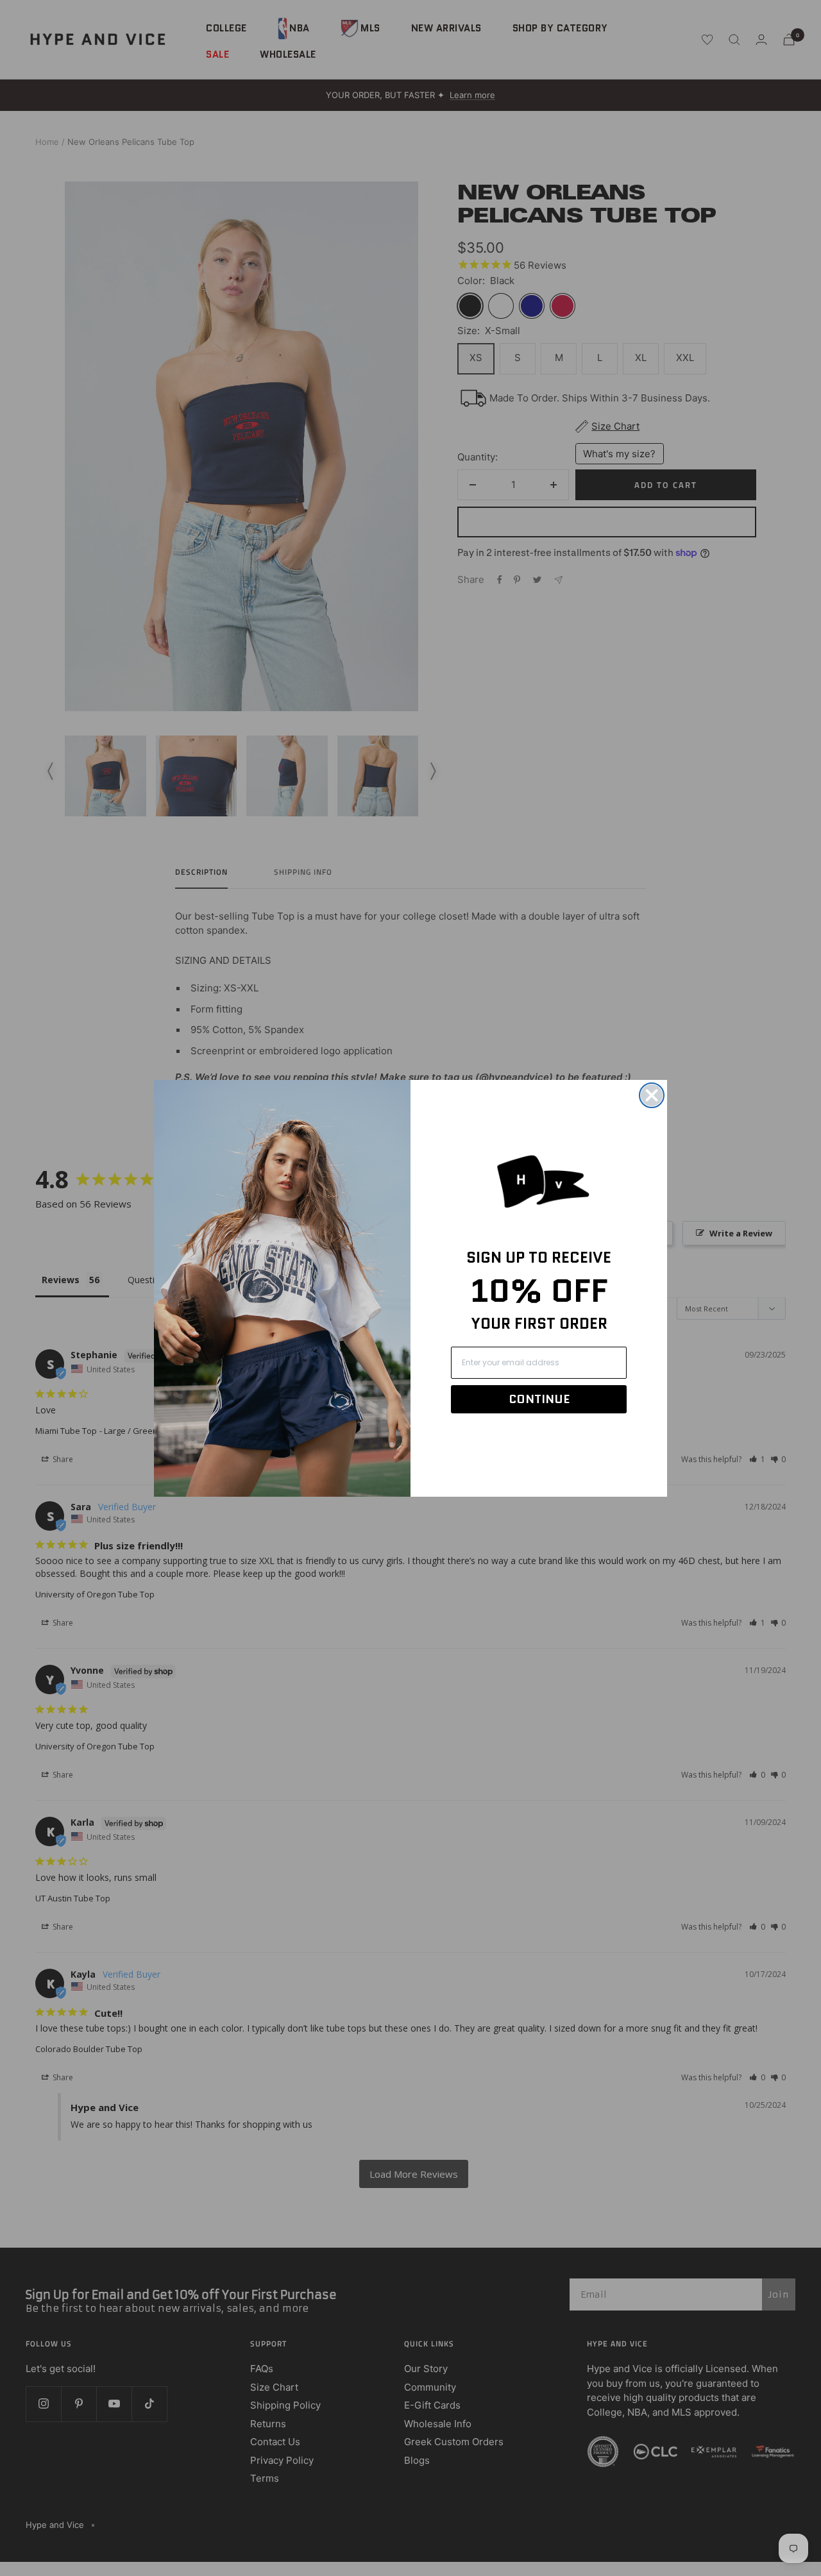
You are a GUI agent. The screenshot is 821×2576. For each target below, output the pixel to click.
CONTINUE (539, 1399)
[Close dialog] (652, 1095)
